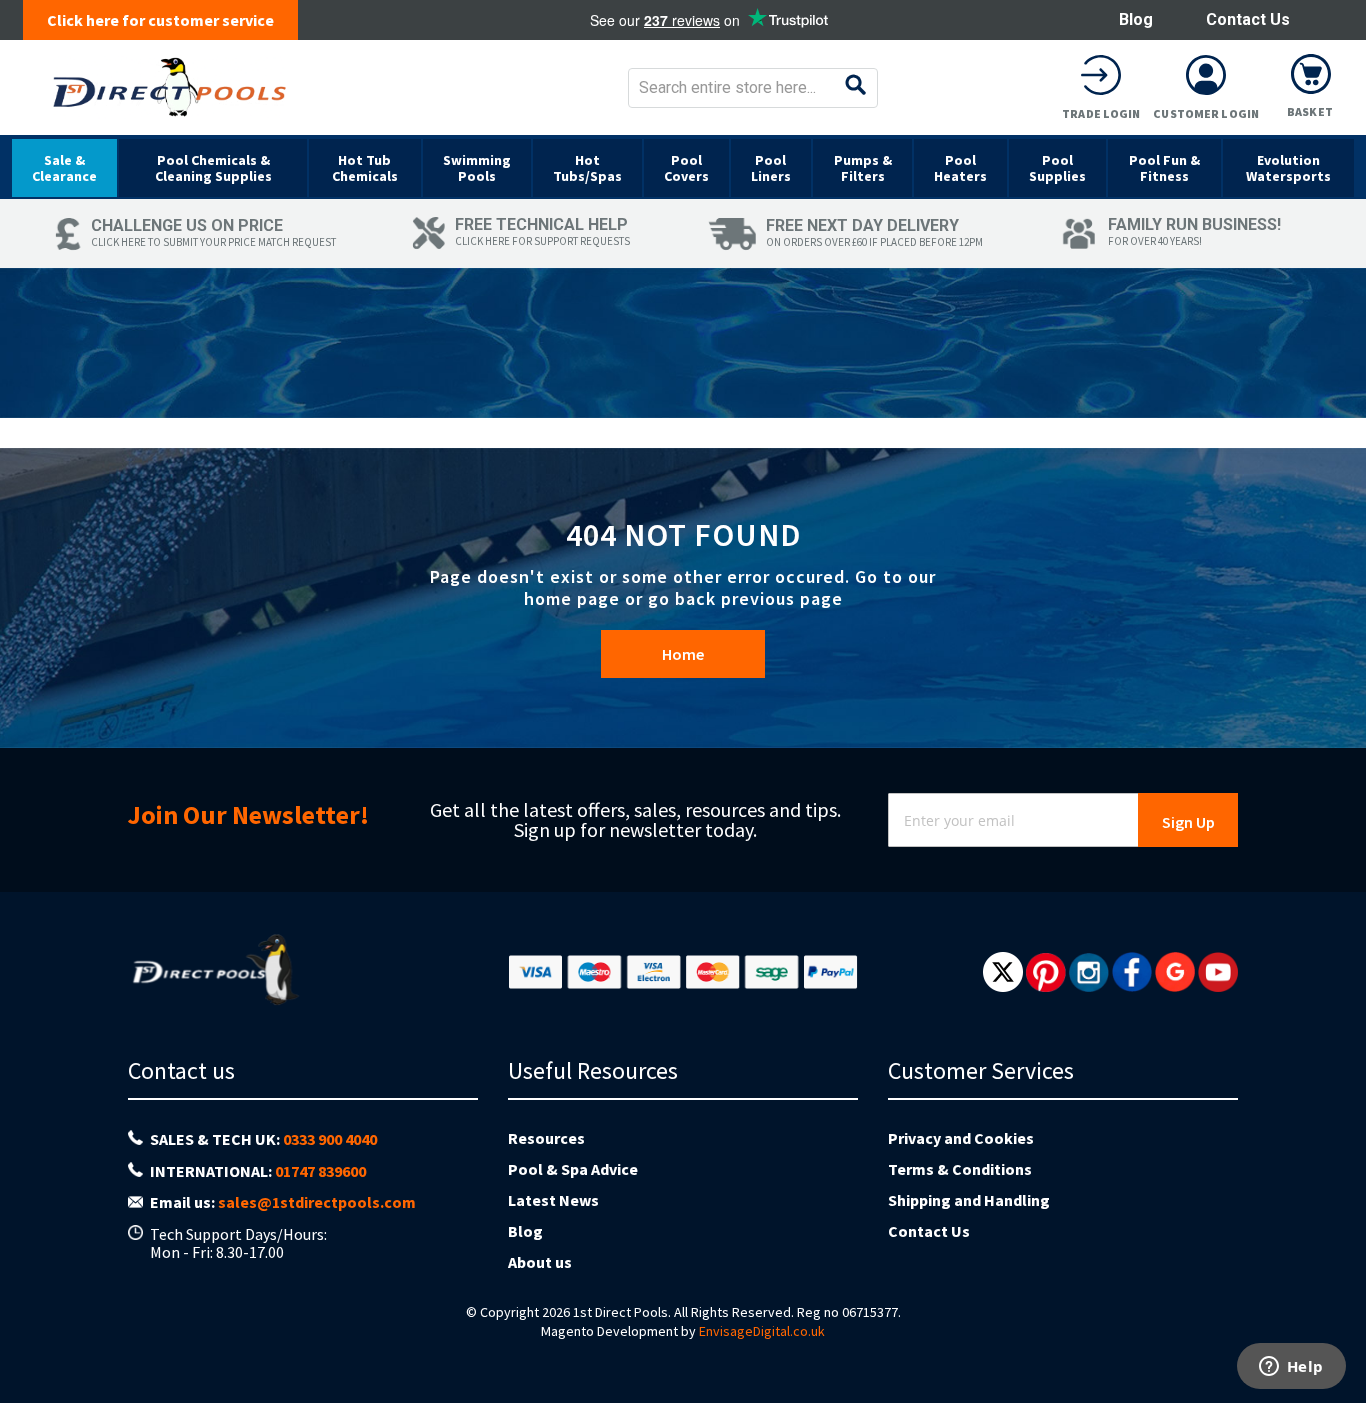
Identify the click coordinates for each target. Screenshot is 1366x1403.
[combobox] (753, 88)
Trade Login (1101, 113)
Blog (1136, 19)
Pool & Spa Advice (573, 1169)
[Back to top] (1335, 1337)
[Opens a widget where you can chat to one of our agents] (1291, 1368)
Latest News (553, 1200)
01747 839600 (320, 1171)
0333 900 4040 (330, 1139)
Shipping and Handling (969, 1200)
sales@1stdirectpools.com (317, 1202)
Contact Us (1248, 19)
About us (540, 1262)
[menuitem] (64, 168)
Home (683, 654)
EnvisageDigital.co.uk (762, 1331)
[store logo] (169, 87)
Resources (546, 1138)
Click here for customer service (160, 20)
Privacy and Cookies (961, 1138)
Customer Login (1206, 113)
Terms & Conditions (960, 1169)
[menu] (683, 167)
